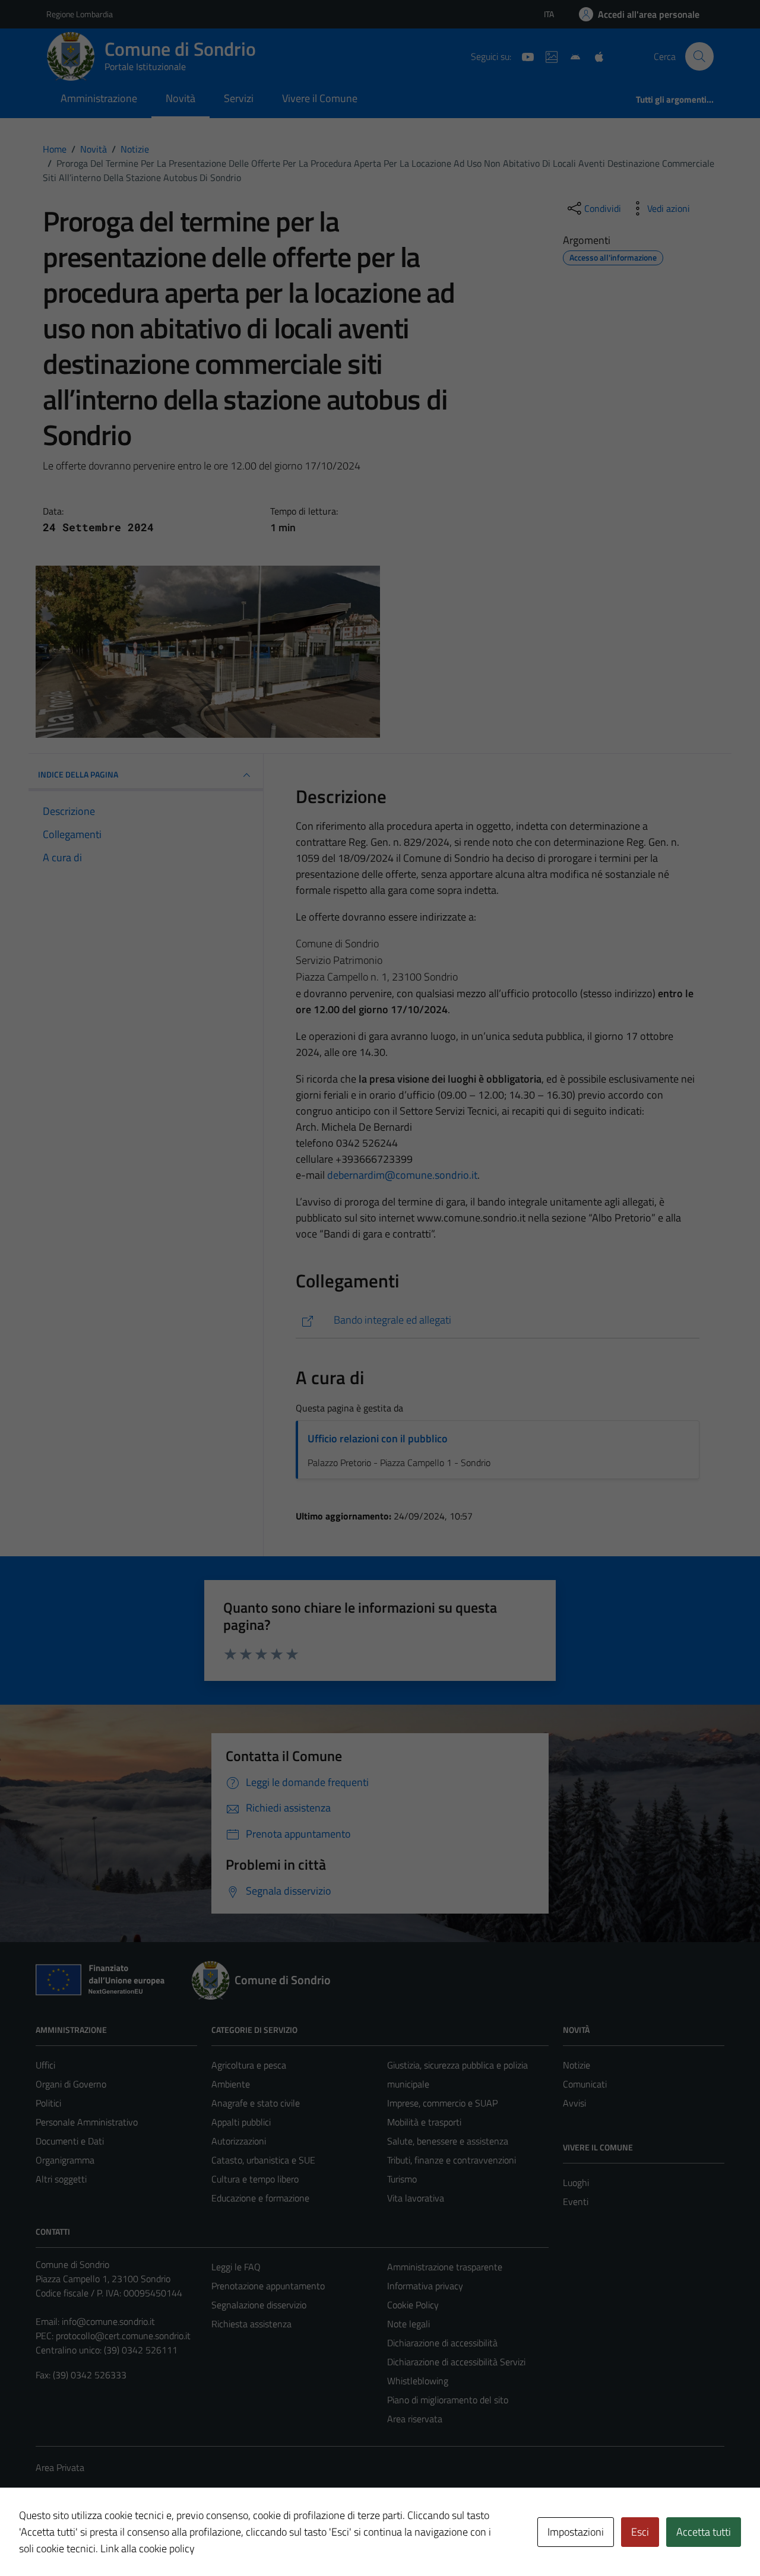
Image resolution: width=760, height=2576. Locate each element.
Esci (640, 2532)
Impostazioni (576, 2532)
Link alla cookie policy (148, 2548)
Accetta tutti (704, 2532)
